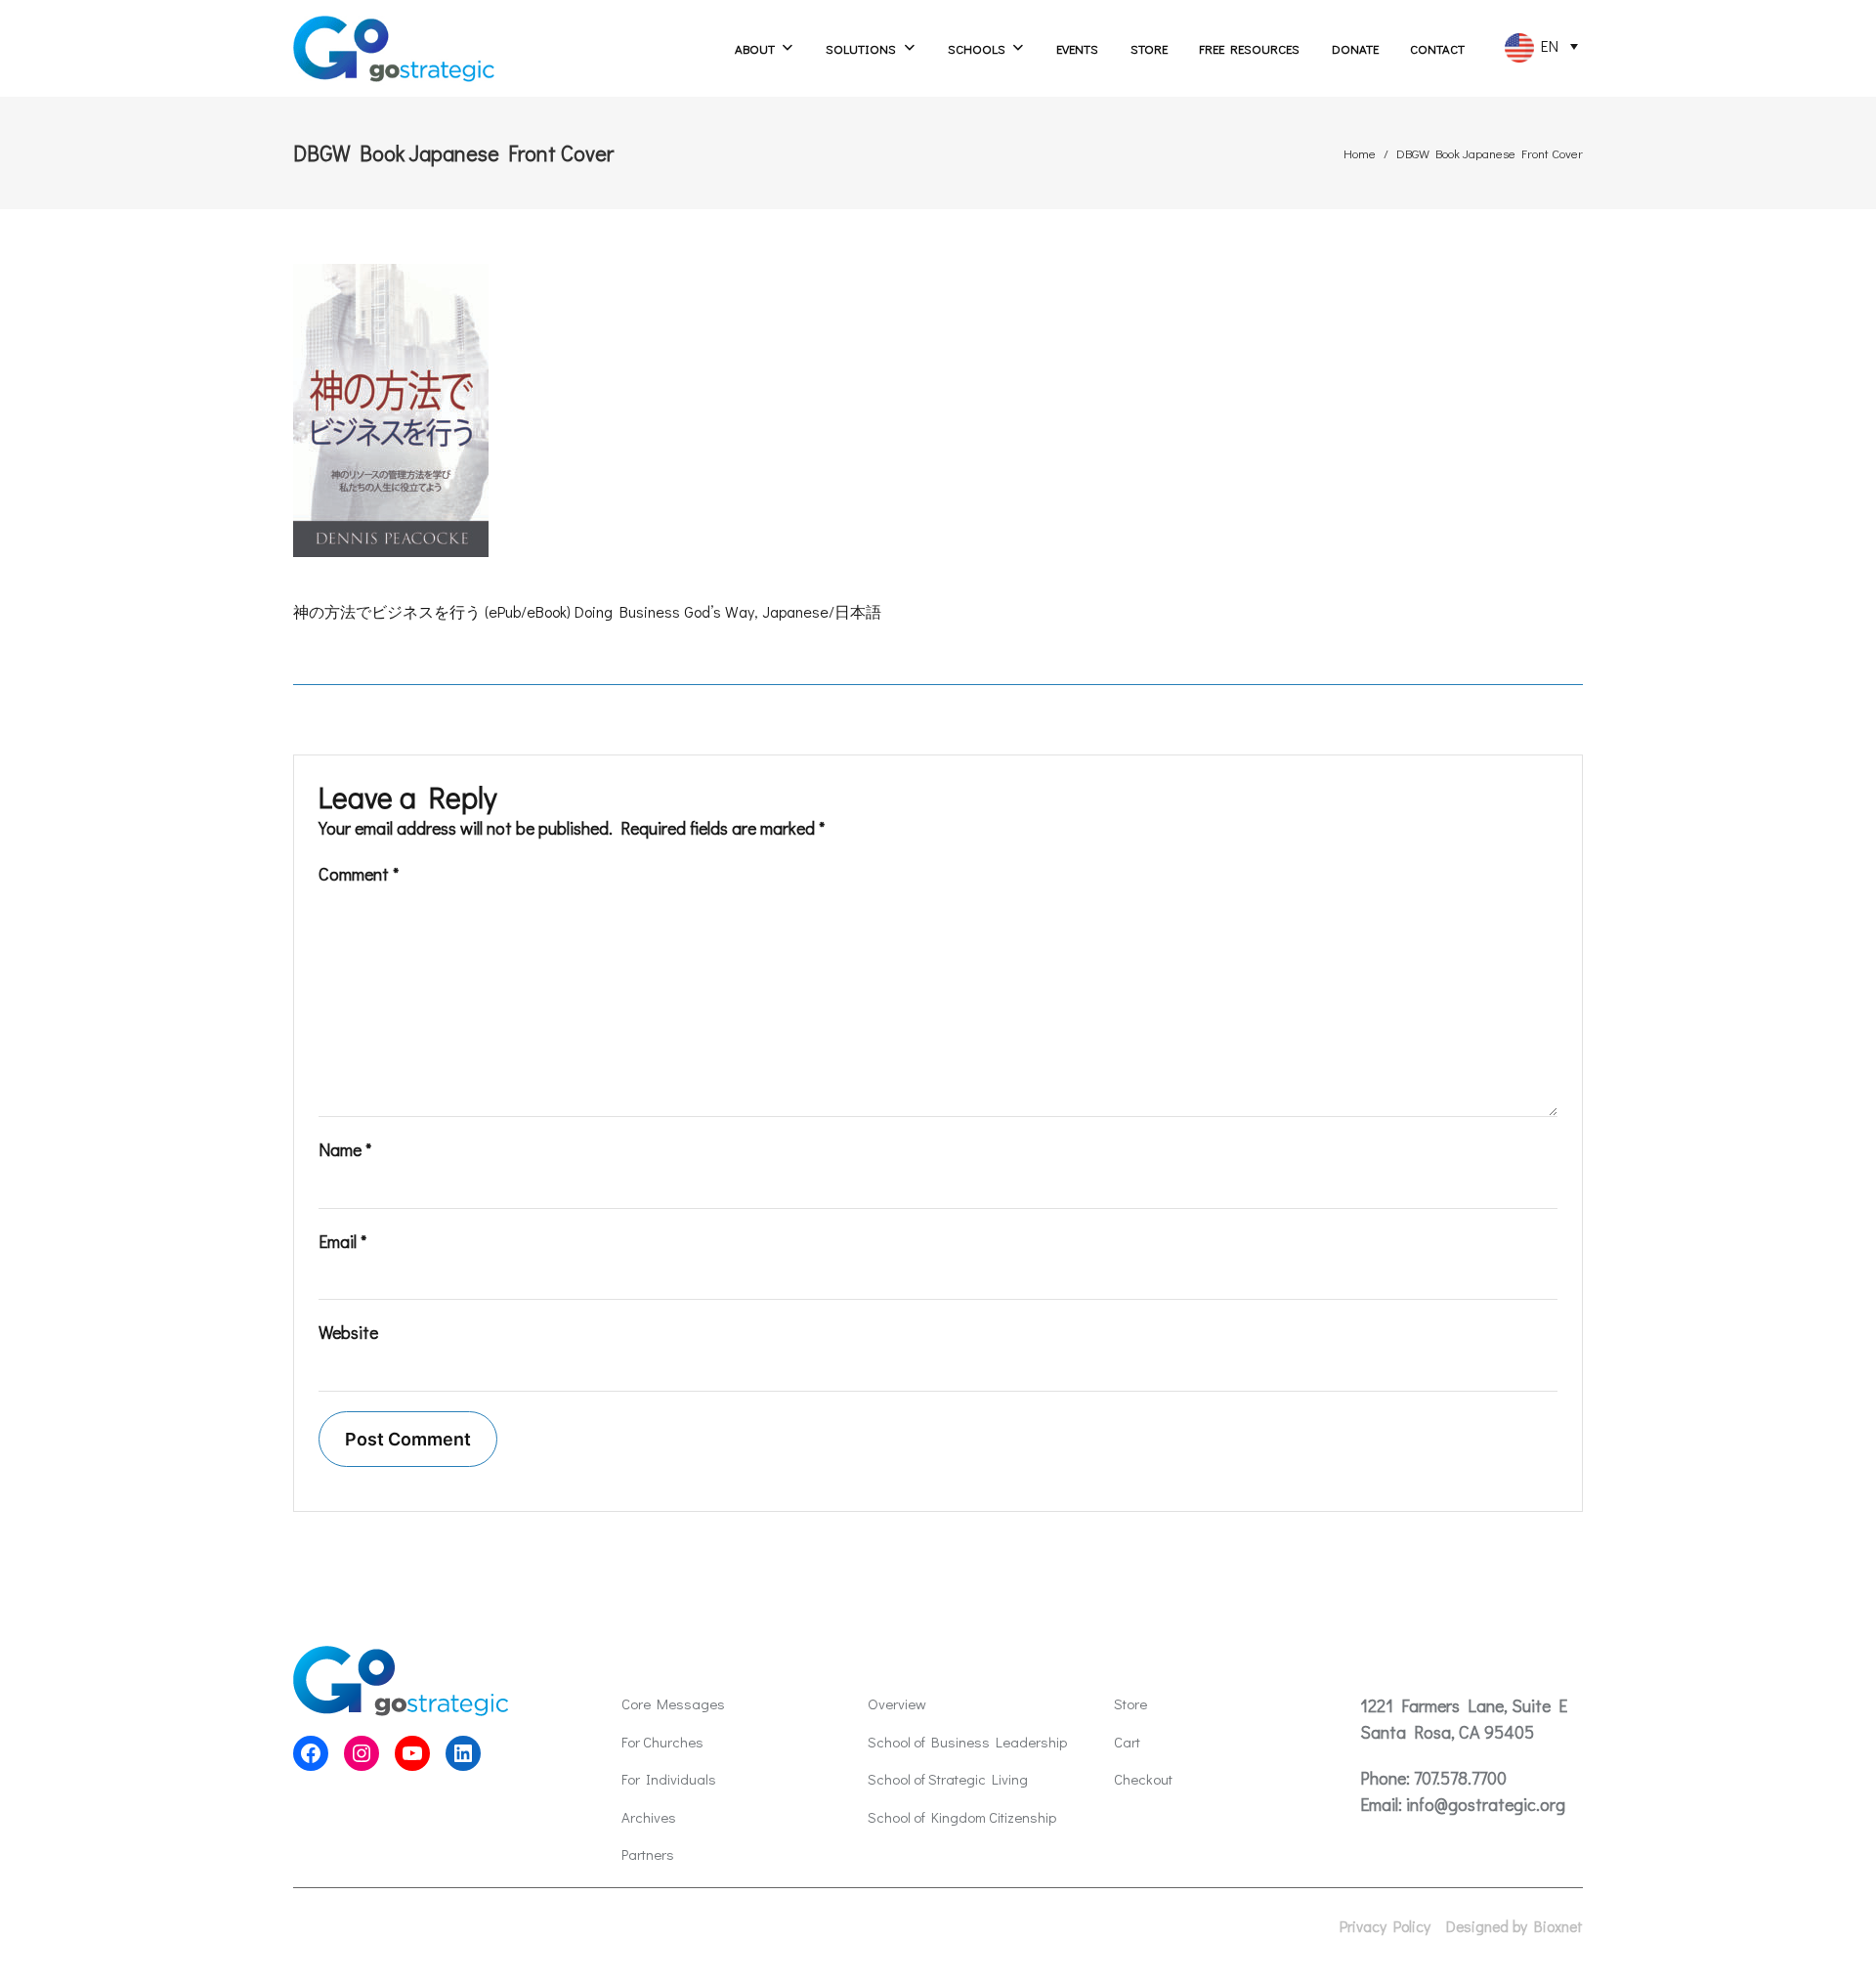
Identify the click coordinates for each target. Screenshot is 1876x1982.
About (755, 48)
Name (345, 1149)
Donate (1355, 48)
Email (342, 1241)
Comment (359, 874)
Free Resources (1249, 48)
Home (1360, 153)
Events (1077, 48)
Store (1149, 48)
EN (1546, 45)
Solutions (861, 48)
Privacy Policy (1385, 1926)
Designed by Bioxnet (1514, 1926)
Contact (1437, 48)
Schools (977, 48)
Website (348, 1332)
